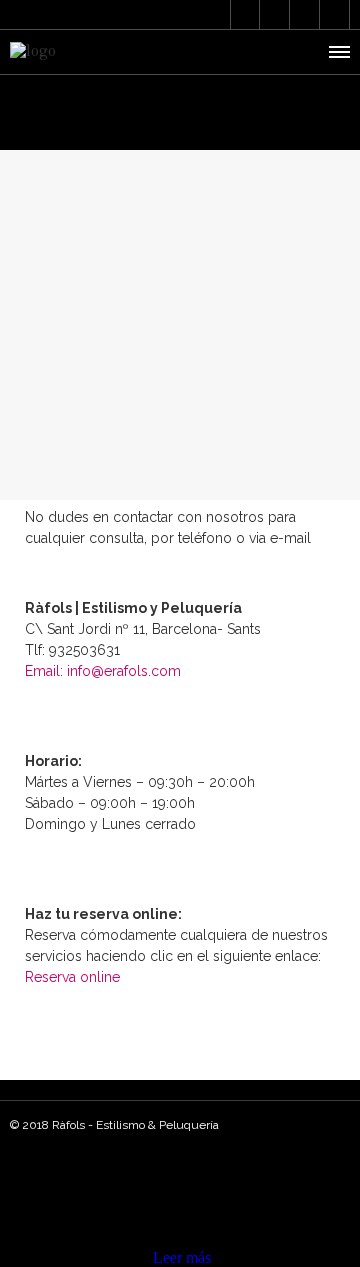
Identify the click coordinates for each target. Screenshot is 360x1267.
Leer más (182, 1257)
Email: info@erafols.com (103, 671)
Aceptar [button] (124, 1257)
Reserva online (72, 977)
